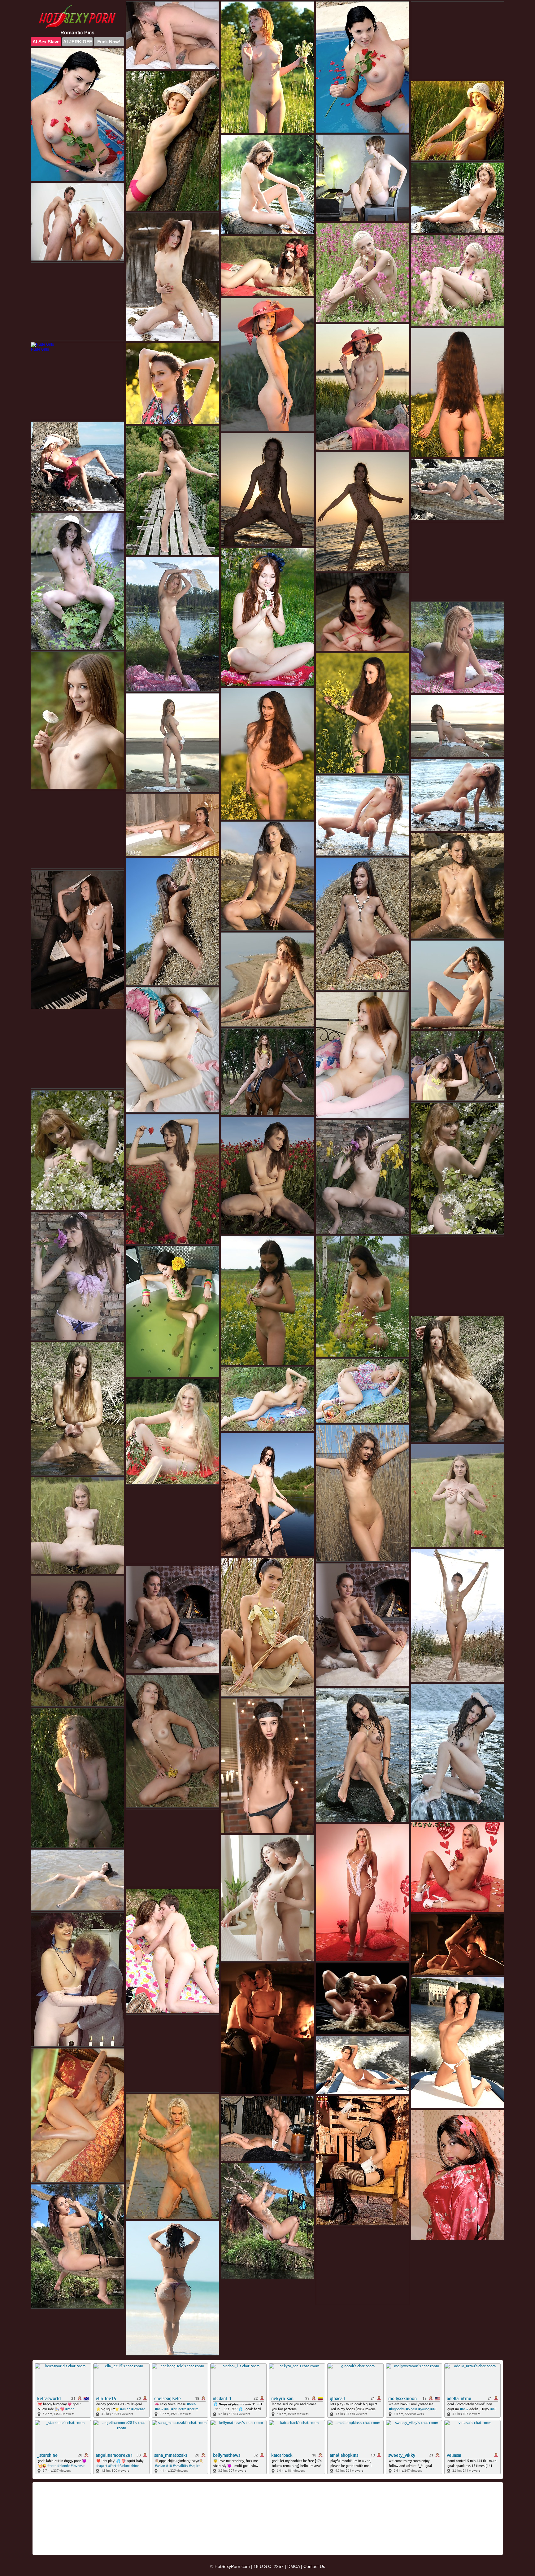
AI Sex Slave (46, 42)
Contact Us (314, 2566)
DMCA (294, 2566)
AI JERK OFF (78, 42)
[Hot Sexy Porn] (77, 17)
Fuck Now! (109, 42)
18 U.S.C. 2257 (269, 2566)
